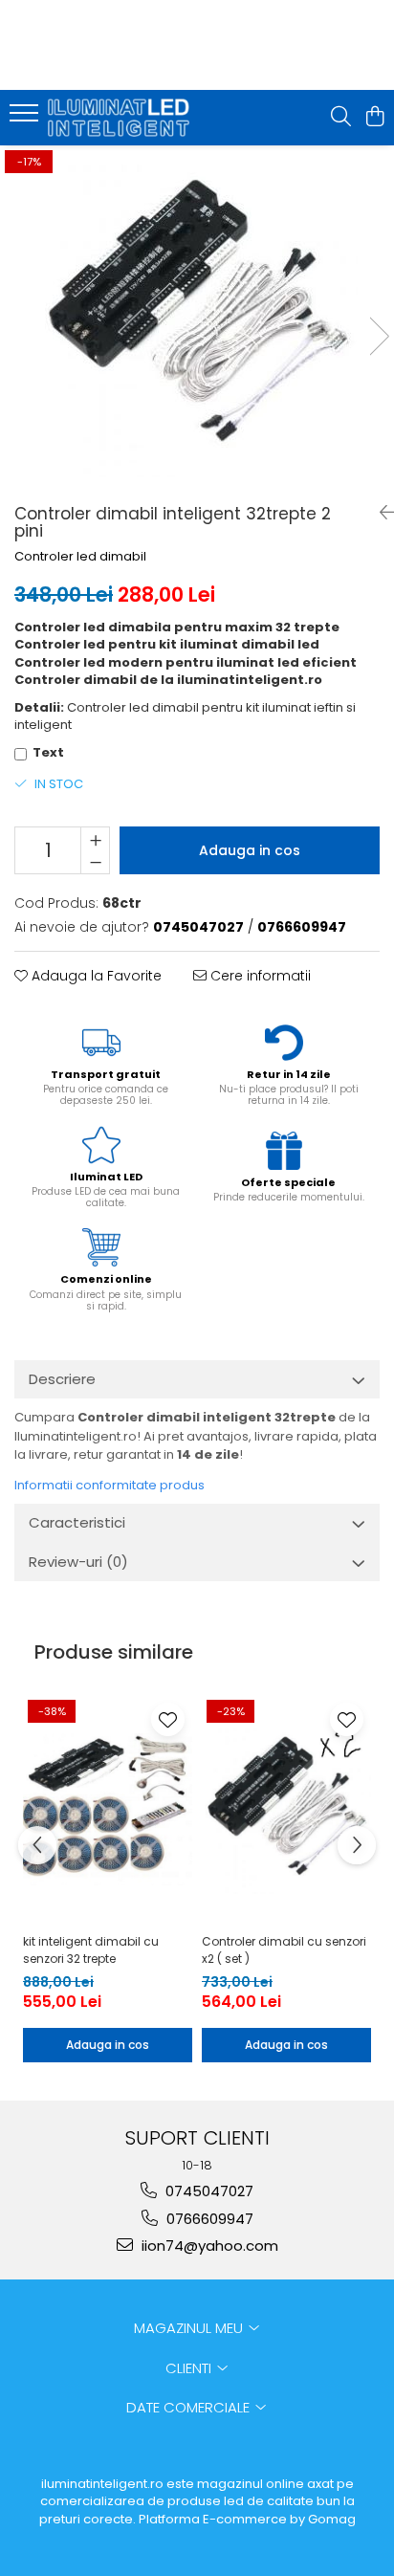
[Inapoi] (380, 513)
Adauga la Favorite (95, 976)
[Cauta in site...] (341, 118)
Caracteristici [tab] (77, 1522)
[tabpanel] (197, 317)
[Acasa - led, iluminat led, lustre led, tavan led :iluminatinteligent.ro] (124, 118)
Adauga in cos (250, 850)
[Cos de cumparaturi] (374, 118)
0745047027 (208, 2191)
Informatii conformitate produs (109, 1485)
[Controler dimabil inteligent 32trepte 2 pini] (197, 317)
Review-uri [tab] (78, 1562)
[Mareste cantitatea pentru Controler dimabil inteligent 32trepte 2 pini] (95, 839)
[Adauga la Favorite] (168, 1719)
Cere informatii (259, 976)
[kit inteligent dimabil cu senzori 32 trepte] (108, 1809)
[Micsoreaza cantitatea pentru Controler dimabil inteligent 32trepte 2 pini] (95, 862)
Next (379, 336)
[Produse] (26, 119)
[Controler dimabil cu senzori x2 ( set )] (286, 1809)
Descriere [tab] (62, 1379)
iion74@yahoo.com (208, 2246)
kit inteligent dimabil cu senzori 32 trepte (91, 1950)
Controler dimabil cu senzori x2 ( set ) (284, 1950)
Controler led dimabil (80, 557)
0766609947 (208, 2219)
